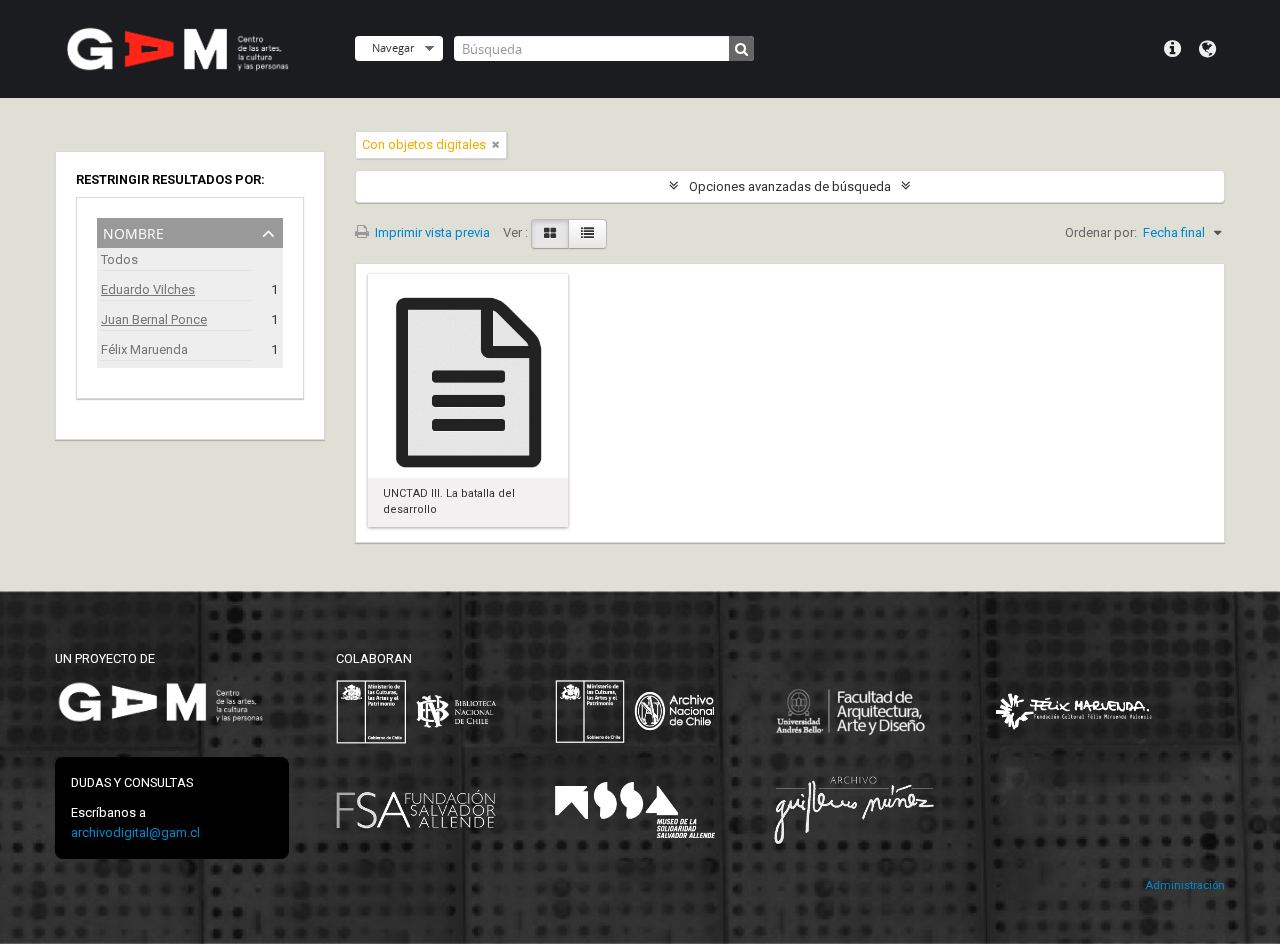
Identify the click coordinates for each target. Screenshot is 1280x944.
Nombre (133, 231)
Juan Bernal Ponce (154, 319)
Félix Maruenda (144, 349)
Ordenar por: (1101, 232)
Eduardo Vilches (148, 289)
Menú (1172, 49)
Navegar (393, 47)
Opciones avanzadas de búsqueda (790, 186)
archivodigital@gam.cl (135, 832)
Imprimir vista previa (431, 232)
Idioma (1207, 49)
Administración (1185, 885)
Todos (119, 259)
